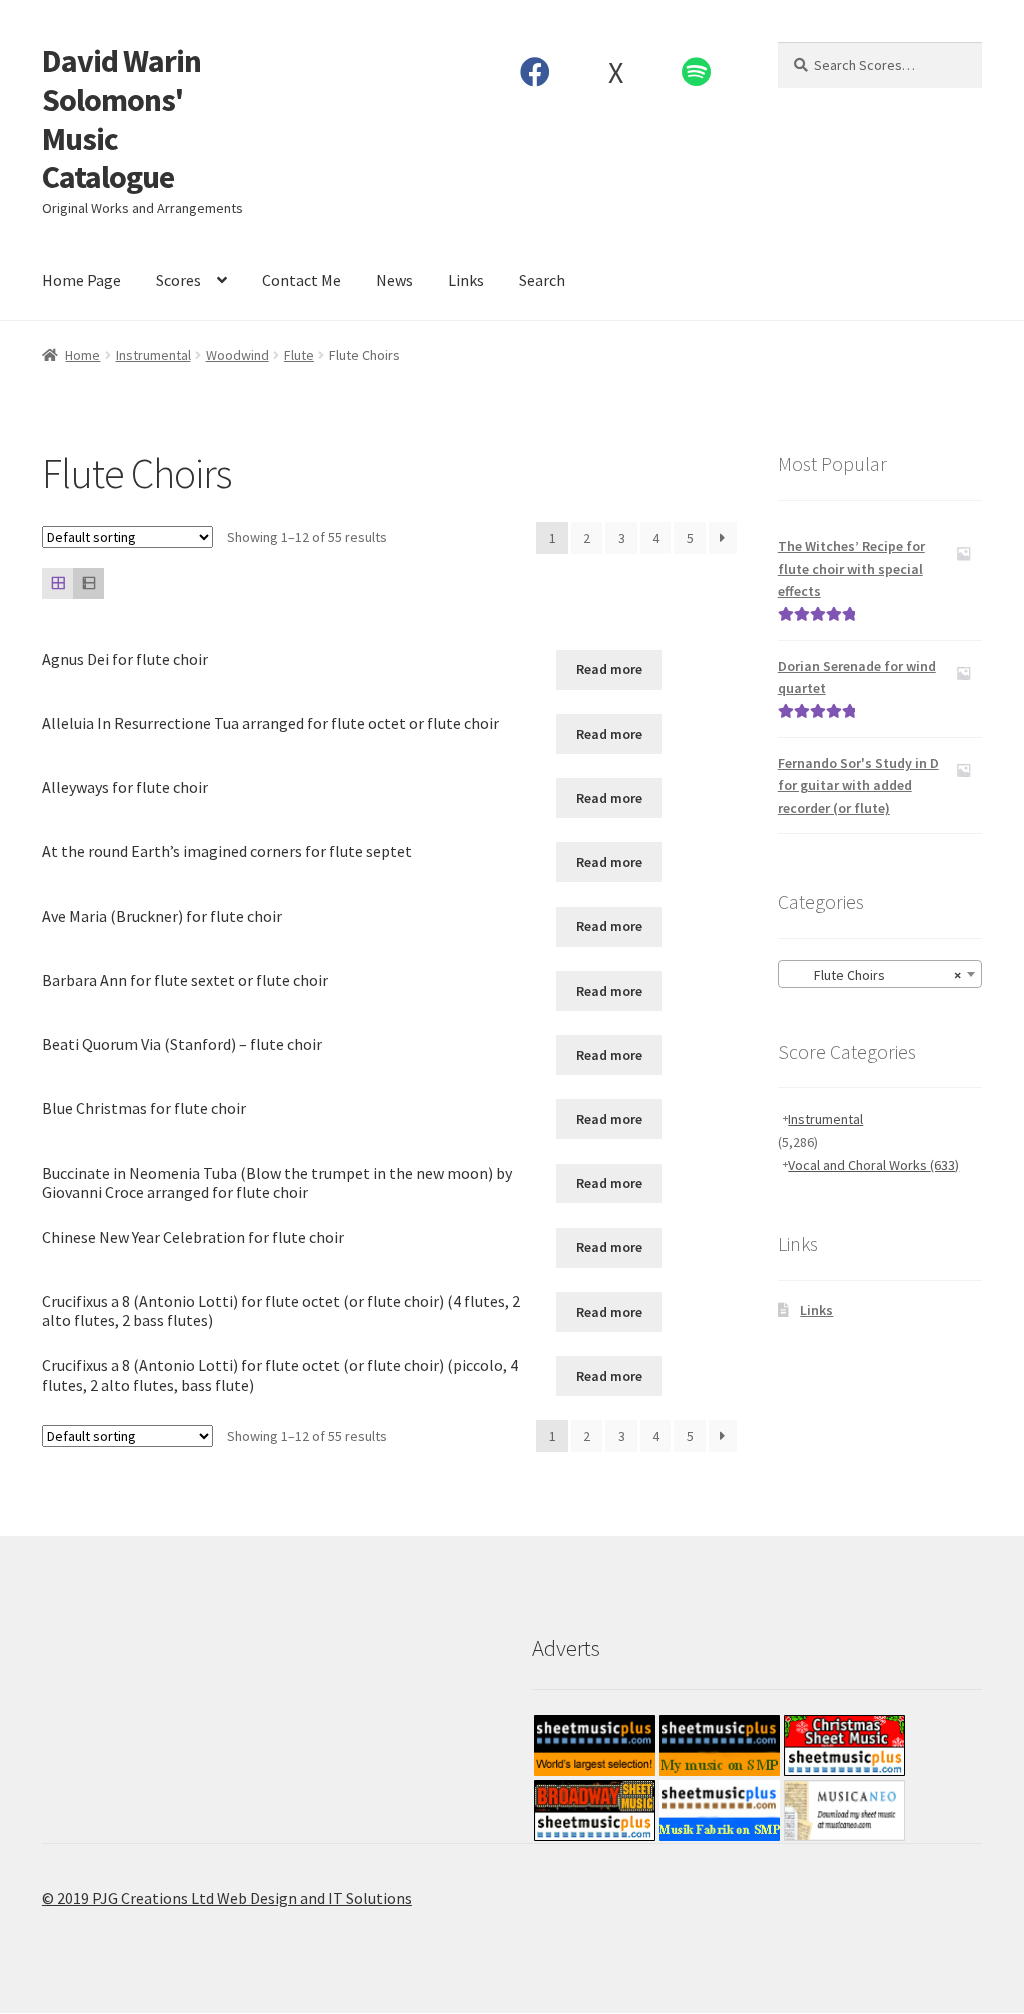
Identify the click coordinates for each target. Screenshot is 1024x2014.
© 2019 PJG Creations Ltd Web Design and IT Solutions (227, 1898)
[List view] (88, 583)
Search (542, 280)
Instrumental (153, 355)
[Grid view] (57, 583)
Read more (609, 669)
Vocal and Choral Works (873, 1165)
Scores (178, 280)
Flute (299, 355)
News (394, 280)
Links (466, 280)
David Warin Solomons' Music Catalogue (121, 119)
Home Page (81, 280)
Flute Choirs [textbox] (874, 975)
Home (82, 355)
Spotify (696, 72)
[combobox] (880, 974)
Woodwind (237, 355)
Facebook (534, 72)
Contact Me (301, 280)
